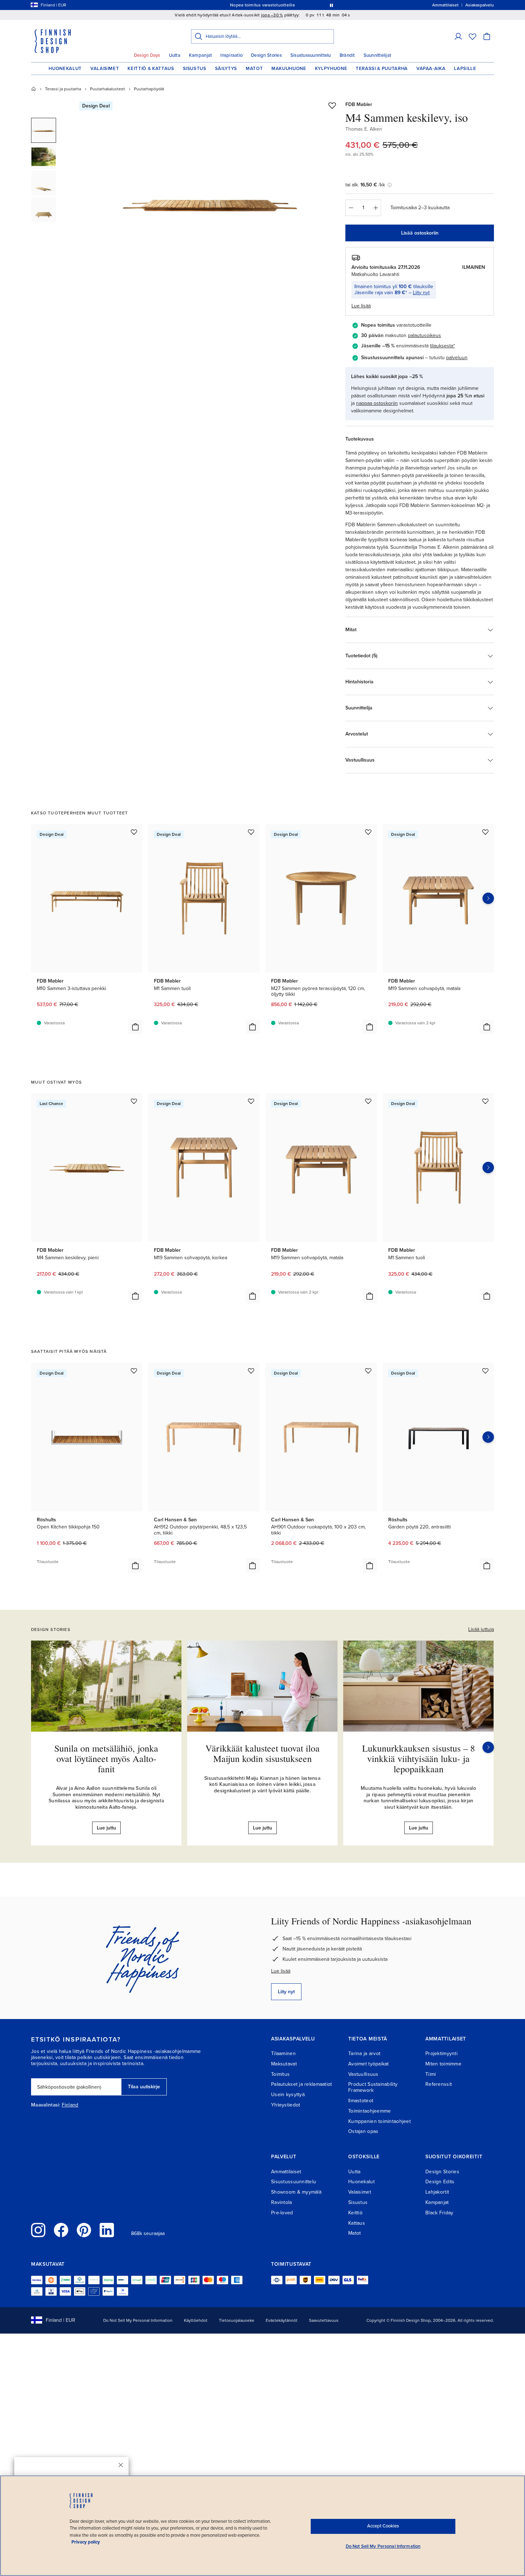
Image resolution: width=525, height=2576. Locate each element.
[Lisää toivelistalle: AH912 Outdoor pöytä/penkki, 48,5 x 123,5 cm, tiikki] (251, 1371)
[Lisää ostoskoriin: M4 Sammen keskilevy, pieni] (135, 1296)
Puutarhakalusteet (107, 89)
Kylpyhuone (331, 69)
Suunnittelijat (377, 55)
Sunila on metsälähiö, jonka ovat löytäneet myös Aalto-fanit (106, 1758)
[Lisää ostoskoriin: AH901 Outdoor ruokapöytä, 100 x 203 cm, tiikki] (370, 1566)
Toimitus (280, 2074)
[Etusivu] (34, 89)
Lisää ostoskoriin (420, 233)
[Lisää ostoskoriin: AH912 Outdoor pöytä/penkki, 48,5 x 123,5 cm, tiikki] (252, 1566)
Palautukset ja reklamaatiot (302, 2084)
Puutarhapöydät (149, 89)
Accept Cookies (383, 2526)
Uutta (175, 55)
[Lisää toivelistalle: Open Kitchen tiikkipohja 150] (134, 1371)
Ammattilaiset (286, 2172)
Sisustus (195, 69)
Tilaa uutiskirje (144, 2087)
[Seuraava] (488, 1747)
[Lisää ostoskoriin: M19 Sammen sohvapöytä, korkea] (252, 1296)
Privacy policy (86, 2542)
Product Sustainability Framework (373, 2087)
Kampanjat (200, 55)
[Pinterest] (84, 2230)
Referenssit (439, 2084)
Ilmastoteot (361, 2101)
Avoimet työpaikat (369, 2064)
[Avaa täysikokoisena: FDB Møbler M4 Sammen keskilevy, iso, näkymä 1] (210, 201)
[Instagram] (38, 2230)
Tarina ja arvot (364, 2053)
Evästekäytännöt (282, 2320)
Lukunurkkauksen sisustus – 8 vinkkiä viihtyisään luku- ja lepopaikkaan (419, 1758)
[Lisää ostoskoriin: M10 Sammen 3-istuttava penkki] (135, 1027)
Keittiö (355, 2213)
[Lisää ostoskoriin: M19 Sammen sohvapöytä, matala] (487, 1027)
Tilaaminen (283, 2053)
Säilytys (226, 69)
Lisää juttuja (481, 1629)
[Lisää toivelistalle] (332, 105)
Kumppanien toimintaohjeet (379, 2121)
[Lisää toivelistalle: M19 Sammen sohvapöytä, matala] (485, 832)
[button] (458, 36)
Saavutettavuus (324, 2320)
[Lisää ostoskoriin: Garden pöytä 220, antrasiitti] (487, 1566)
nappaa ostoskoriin (377, 403)
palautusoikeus (424, 335)
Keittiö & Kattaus (151, 69)
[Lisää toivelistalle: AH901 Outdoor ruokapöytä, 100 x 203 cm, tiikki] (368, 1371)
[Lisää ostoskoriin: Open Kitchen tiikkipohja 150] (135, 1566)
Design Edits (440, 2182)
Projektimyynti (441, 2053)
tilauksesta (442, 346)
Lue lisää (281, 1971)
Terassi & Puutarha (382, 69)
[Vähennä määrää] (351, 208)
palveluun (457, 358)
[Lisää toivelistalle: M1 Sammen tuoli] (251, 832)
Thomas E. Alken (364, 129)
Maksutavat (284, 2064)
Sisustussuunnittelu (311, 55)
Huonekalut (65, 69)
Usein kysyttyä (288, 2095)
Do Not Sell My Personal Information (138, 2320)
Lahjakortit (437, 2192)
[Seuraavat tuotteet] (488, 898)
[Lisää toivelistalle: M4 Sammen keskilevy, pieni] (134, 1101)
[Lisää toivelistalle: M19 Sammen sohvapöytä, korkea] (251, 1101)
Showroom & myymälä (296, 2192)
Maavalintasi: (46, 2105)
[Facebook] (61, 2230)
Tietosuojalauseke (237, 2320)
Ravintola (282, 2202)
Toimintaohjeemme (369, 2111)
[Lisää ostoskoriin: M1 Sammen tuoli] (252, 1027)
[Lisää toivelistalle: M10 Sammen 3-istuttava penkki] (134, 832)
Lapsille (465, 69)
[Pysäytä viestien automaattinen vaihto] (331, 5)
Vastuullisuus (363, 2074)
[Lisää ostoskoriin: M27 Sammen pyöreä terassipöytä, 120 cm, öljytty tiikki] (370, 1027)
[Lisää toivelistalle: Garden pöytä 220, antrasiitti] (485, 1371)
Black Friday (439, 2213)
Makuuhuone (289, 69)
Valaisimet (105, 69)
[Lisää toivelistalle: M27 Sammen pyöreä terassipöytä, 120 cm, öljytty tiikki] (368, 832)
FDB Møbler (359, 104)
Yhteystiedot (286, 2105)
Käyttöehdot (196, 2320)
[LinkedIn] (107, 2230)
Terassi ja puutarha (63, 89)
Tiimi (431, 2074)
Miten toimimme (443, 2064)
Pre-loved (282, 2213)
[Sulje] (121, 2465)
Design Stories (266, 55)
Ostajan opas (363, 2131)
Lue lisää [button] (361, 306)
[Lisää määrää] (376, 208)
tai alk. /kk (365, 185)
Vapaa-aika (431, 69)
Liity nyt (421, 293)
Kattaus (357, 2223)
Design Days (147, 55)
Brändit (347, 55)
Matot (254, 69)
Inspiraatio (231, 55)
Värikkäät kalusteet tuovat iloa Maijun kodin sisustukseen (262, 1753)
